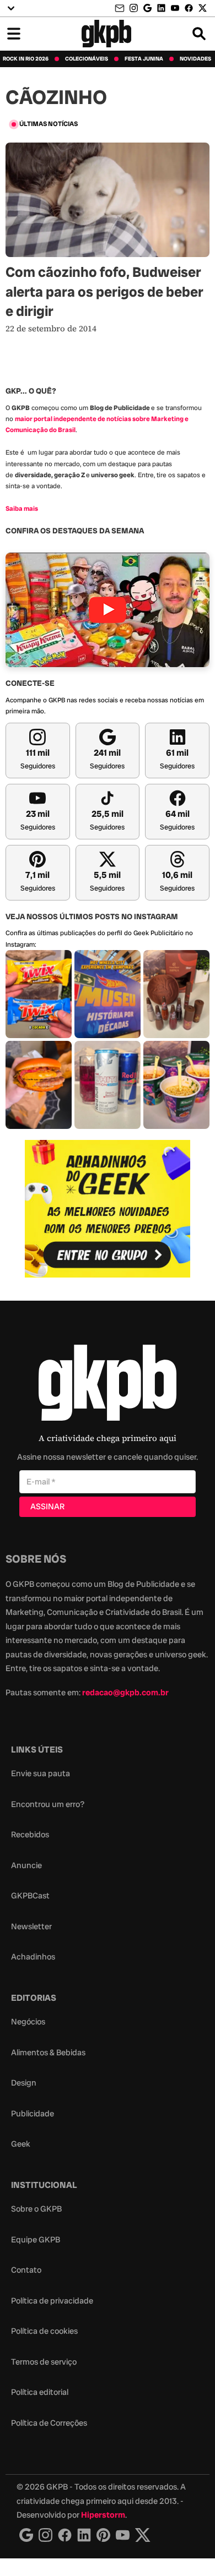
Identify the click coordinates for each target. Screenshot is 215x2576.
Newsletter (31, 1926)
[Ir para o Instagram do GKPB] (134, 8)
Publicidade (33, 2114)
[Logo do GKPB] (108, 1385)
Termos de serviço (44, 2362)
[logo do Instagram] (26, 2535)
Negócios (28, 2022)
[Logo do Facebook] (65, 2535)
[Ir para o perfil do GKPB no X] (203, 8)
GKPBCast (30, 1896)
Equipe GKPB (36, 2240)
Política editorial (40, 2392)
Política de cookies (44, 2331)
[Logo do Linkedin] (84, 2535)
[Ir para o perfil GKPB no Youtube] (175, 8)
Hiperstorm (103, 2515)
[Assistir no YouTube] (108, 610)
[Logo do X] (143, 2535)
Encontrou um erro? (48, 1804)
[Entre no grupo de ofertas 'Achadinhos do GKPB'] (108, 1209)
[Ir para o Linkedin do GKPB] (161, 8)
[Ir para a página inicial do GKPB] (107, 34)
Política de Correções (49, 2423)
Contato (26, 2270)
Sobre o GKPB (36, 2209)
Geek (21, 2144)
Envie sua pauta (41, 1773)
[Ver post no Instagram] (39, 994)
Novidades (195, 59)
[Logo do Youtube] (123, 2535)
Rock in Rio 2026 (26, 59)
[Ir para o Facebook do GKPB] (189, 8)
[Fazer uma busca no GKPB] (199, 34)
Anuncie (26, 1865)
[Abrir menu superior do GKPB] (11, 8)
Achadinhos (33, 1957)
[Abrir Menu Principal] (14, 34)
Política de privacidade (52, 2301)
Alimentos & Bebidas (48, 2053)
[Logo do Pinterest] (103, 2535)
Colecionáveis (87, 59)
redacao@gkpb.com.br (125, 1693)
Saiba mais (22, 509)
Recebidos (30, 1835)
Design (24, 2083)
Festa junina (144, 59)
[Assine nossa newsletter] (121, 9)
